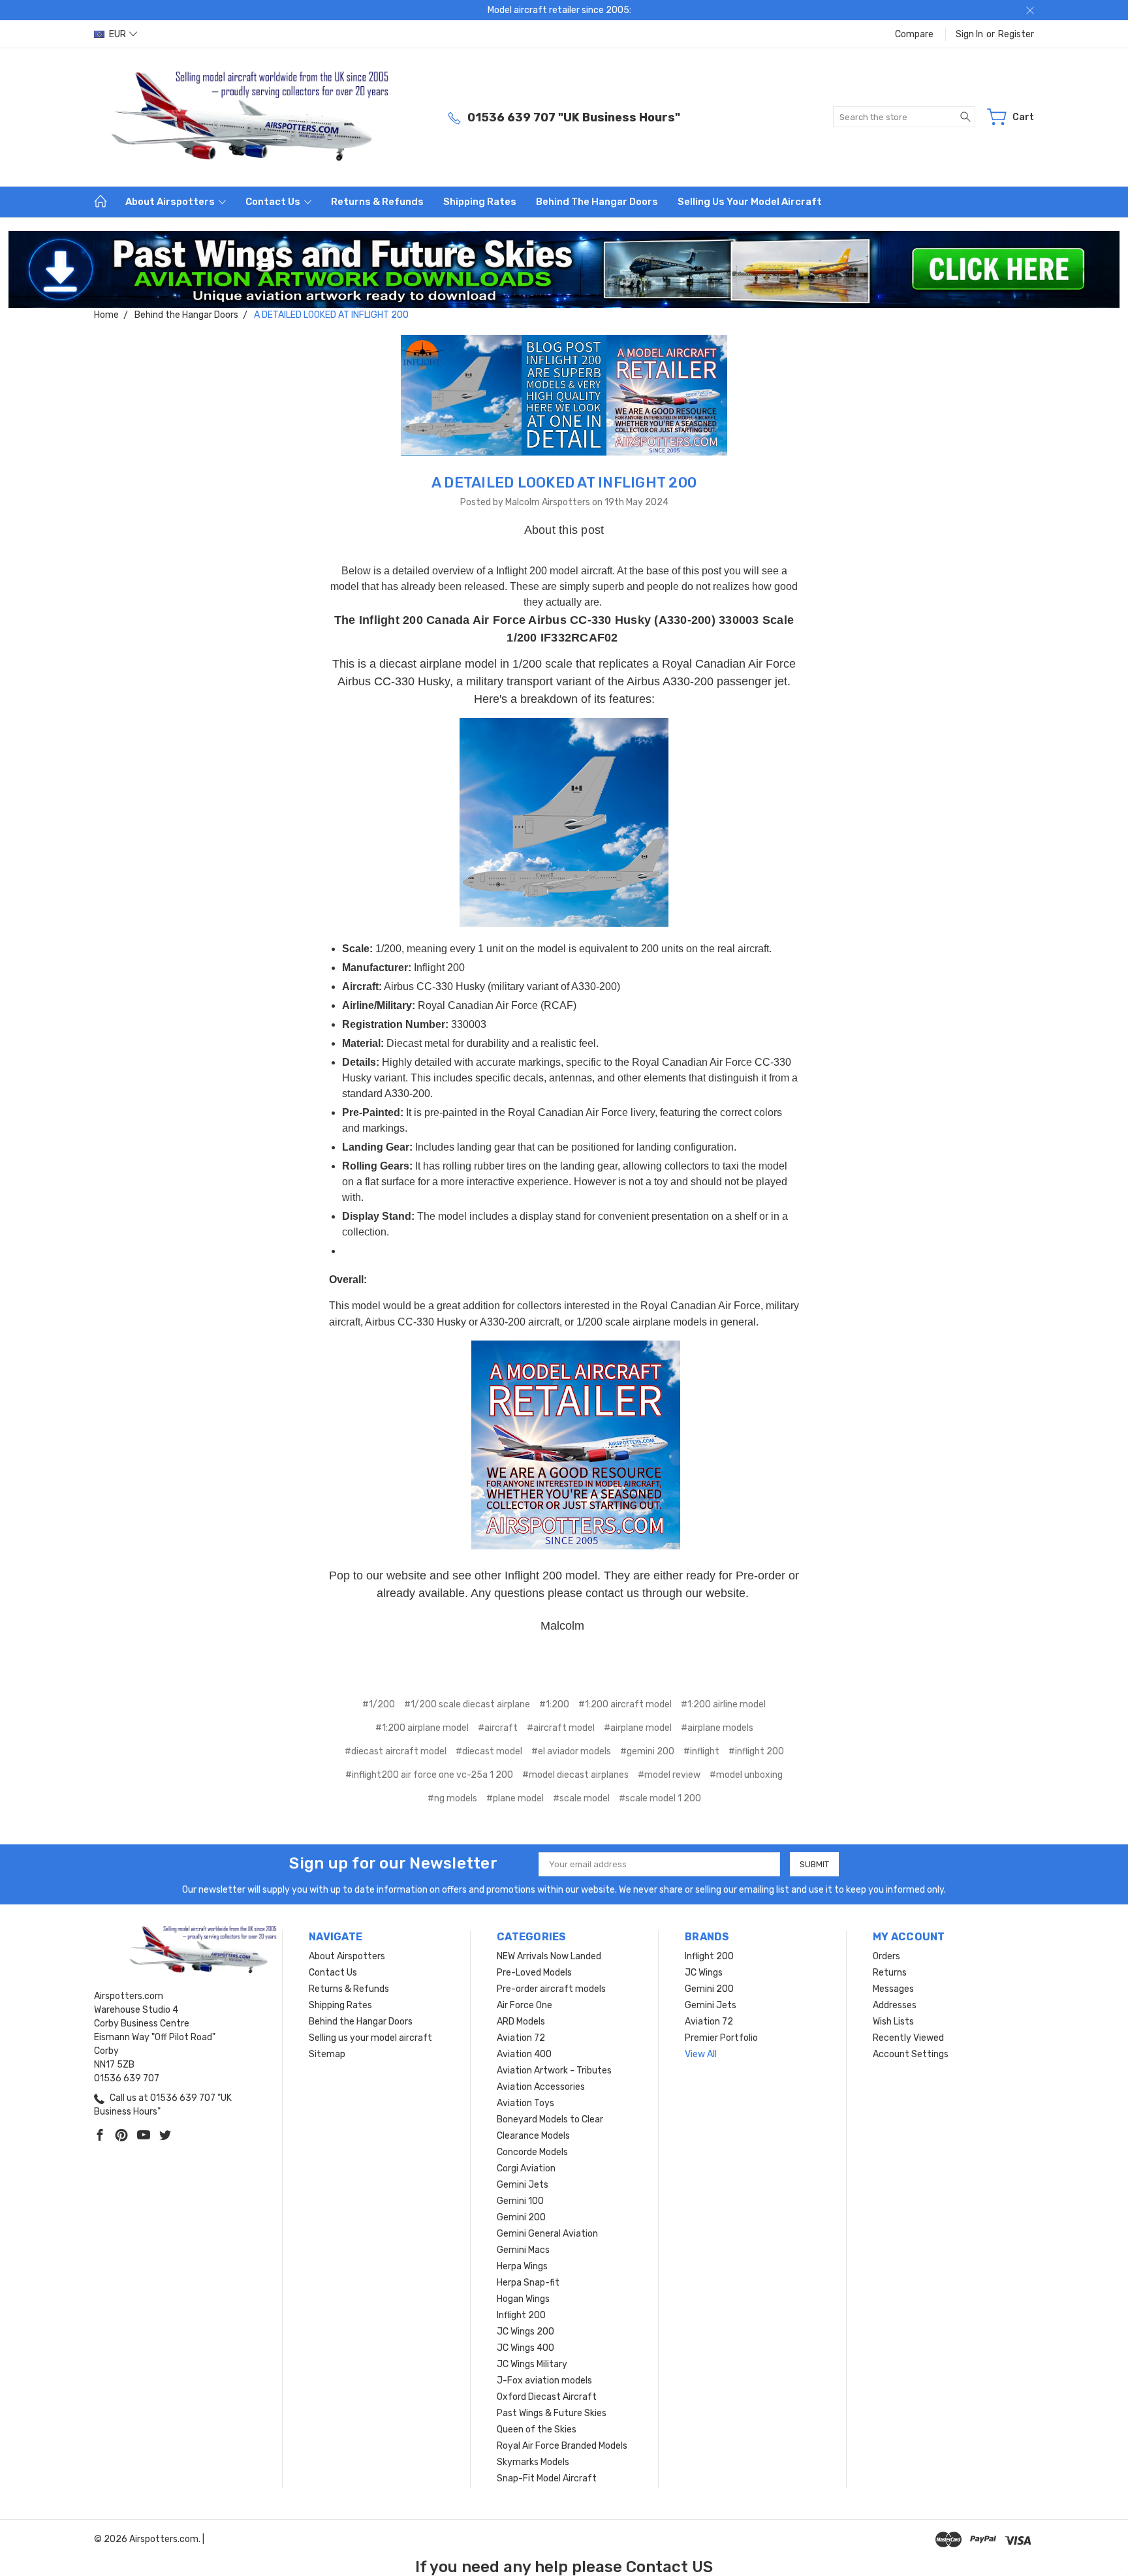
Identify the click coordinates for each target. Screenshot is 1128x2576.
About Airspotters (171, 202)
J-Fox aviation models (544, 2381)
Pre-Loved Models (534, 1973)
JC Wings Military (532, 2364)
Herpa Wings (522, 2266)
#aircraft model (561, 1728)
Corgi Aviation (526, 2168)
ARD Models (521, 2022)
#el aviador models (571, 1751)
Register (1016, 34)
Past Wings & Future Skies (552, 2413)
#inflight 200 (756, 1751)
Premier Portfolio (721, 2038)
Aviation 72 (521, 2038)
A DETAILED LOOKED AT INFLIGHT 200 (564, 483)
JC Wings (704, 1973)
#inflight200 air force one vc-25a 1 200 (429, 1775)
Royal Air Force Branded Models (562, 2446)
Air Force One (525, 2005)
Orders (886, 1956)
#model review (669, 1775)
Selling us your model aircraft (750, 202)
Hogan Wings (523, 2299)
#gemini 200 (647, 1751)
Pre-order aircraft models (551, 1989)
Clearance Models (533, 2136)
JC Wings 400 (525, 2348)
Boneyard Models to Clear (550, 2119)
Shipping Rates (480, 202)
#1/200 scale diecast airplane (467, 1704)
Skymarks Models (533, 2462)
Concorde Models (532, 2152)
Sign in (969, 34)
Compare (914, 34)
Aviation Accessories (541, 2087)
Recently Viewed (908, 2038)
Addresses (895, 2005)
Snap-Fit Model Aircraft (547, 2478)
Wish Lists (893, 2022)
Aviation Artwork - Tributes (554, 2071)
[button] (564, 270)
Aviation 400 (524, 2054)
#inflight (701, 1751)
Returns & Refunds (377, 202)
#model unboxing (746, 1775)
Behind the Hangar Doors (597, 202)
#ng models (452, 1798)
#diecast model (489, 1751)
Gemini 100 (520, 2201)
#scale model (581, 1798)
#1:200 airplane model (422, 1728)
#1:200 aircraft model (625, 1704)
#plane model (515, 1798)
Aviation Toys (525, 2103)
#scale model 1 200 (660, 1798)
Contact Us (274, 202)
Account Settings (911, 2054)
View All (701, 2054)
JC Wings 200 (525, 2332)
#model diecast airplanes (575, 1775)
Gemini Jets (523, 2185)
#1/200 (379, 1704)
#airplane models (717, 1728)
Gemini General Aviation (547, 2234)
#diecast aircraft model (396, 1751)
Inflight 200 (521, 2315)
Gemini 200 (521, 2217)
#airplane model (638, 1728)
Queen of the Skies (537, 2429)
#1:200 (554, 1704)
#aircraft (498, 1728)
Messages (893, 1989)
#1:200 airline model (723, 1704)
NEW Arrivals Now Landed (549, 1956)
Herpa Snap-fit (528, 2283)
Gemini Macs (523, 2250)
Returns (890, 1973)
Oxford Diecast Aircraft (547, 2397)
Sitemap (327, 2054)
